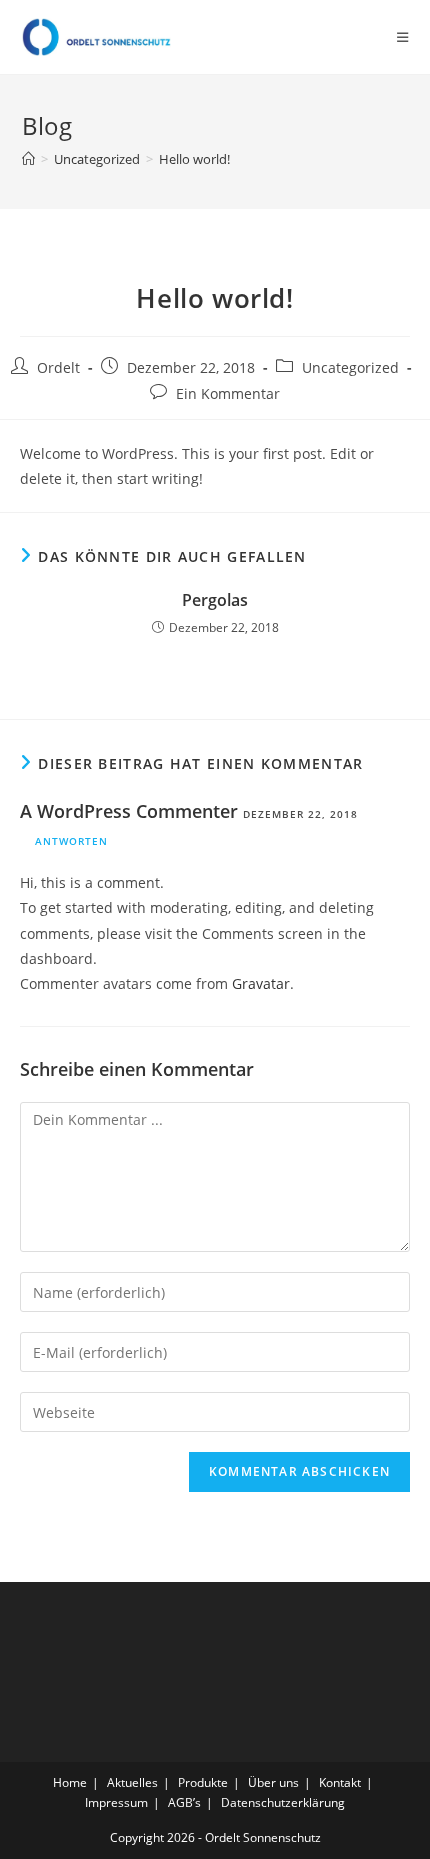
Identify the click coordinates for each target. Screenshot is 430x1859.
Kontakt (340, 1782)
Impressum (116, 1802)
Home (70, 1782)
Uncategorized (350, 367)
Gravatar (261, 983)
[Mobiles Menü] (403, 37)
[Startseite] (28, 159)
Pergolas (215, 600)
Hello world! (194, 159)
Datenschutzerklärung (283, 1802)
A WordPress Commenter (129, 811)
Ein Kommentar (228, 393)
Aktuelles (132, 1782)
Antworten (71, 841)
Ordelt (58, 367)
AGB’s (184, 1802)
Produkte (203, 1782)
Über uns (273, 1782)
